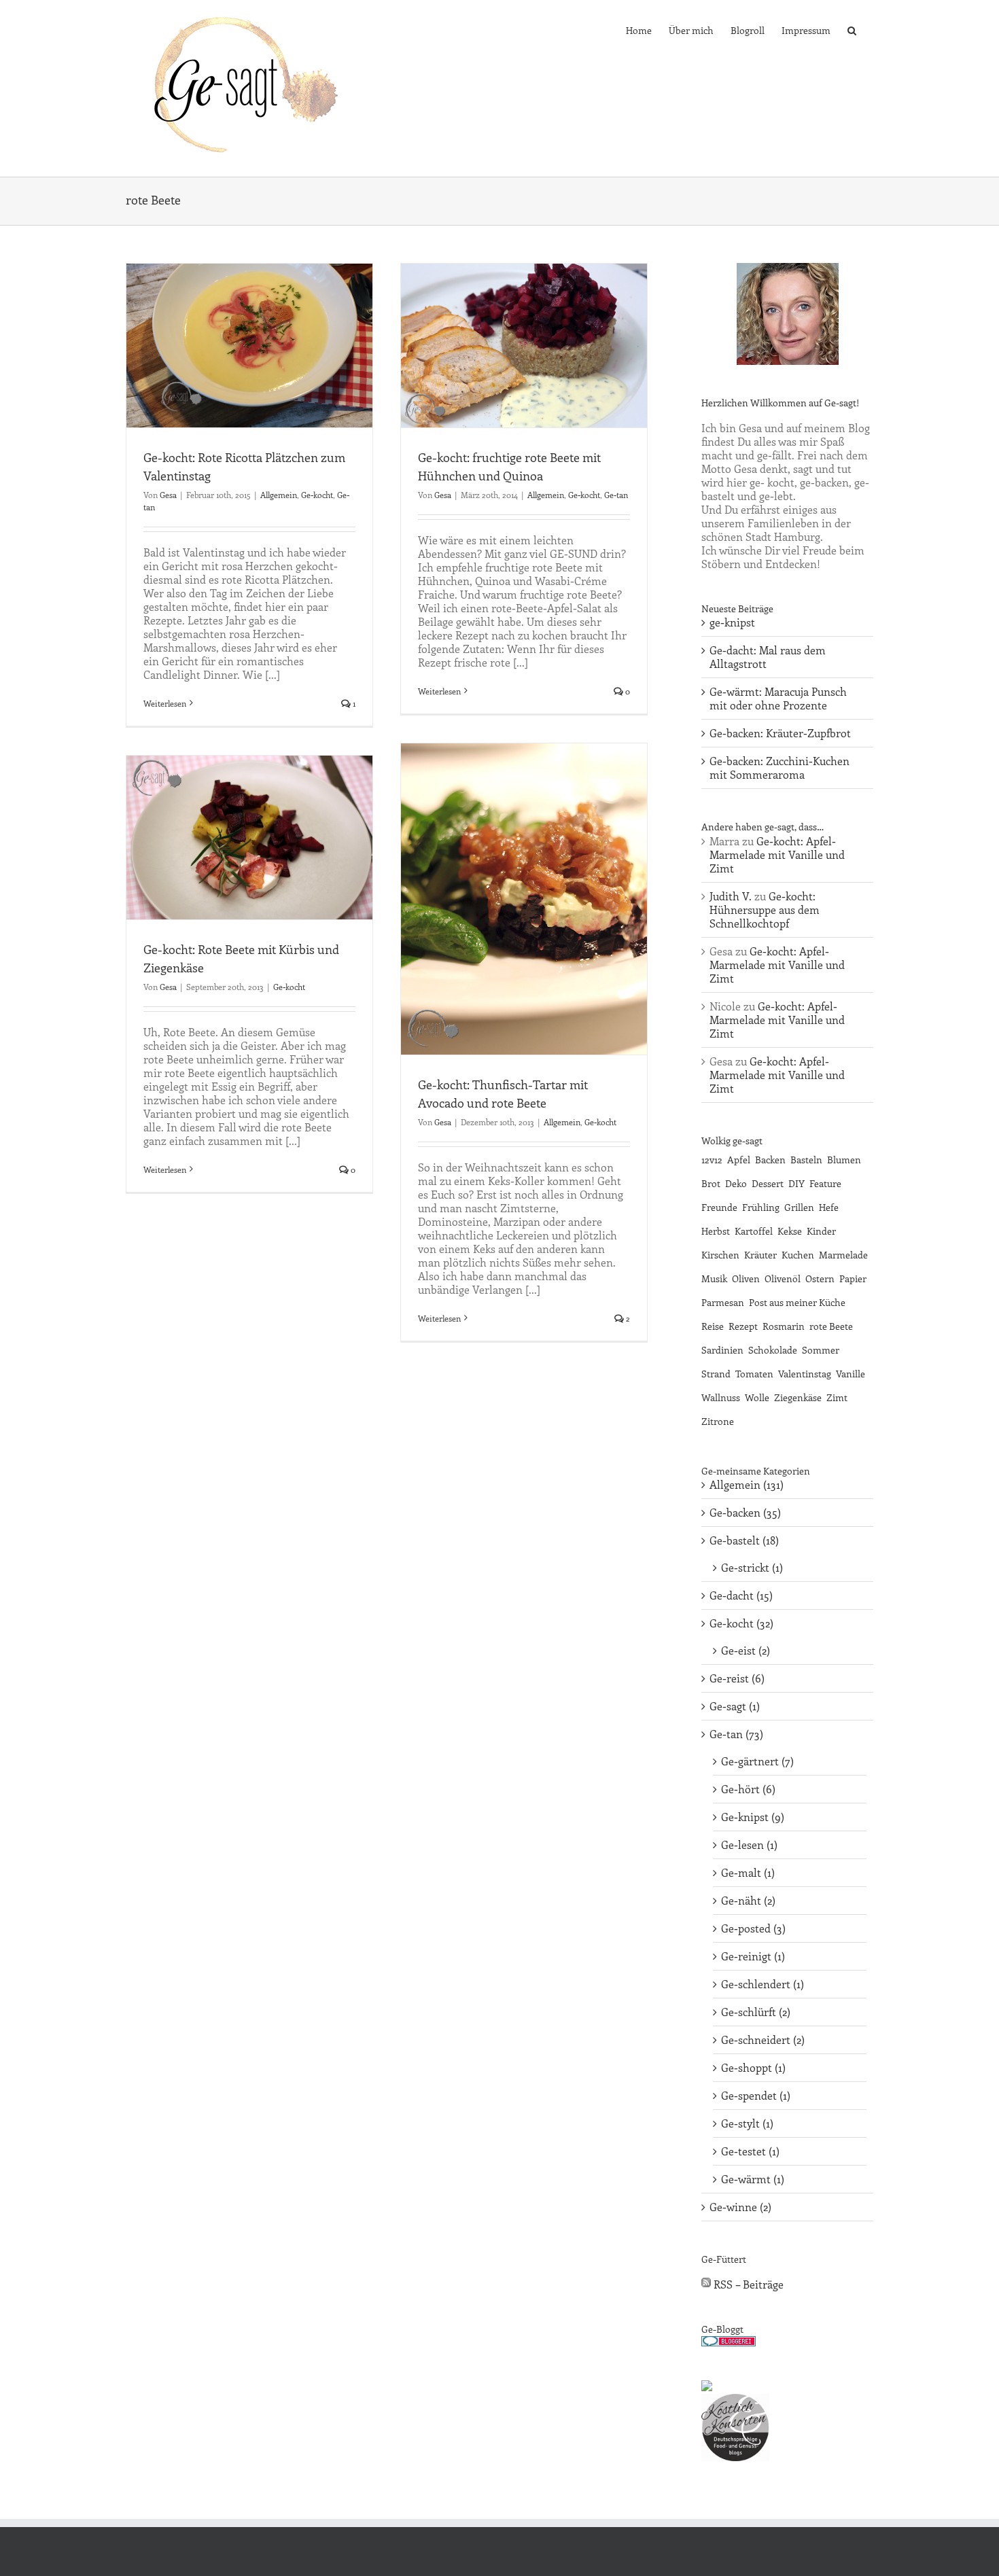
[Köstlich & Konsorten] (735, 2400)
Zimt (837, 1397)
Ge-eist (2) (746, 1651)
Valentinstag (805, 1373)
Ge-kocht (317, 495)
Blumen (844, 1159)
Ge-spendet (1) (756, 2096)
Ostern (820, 1278)
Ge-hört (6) (748, 1789)
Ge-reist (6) (737, 1678)
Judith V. (731, 896)
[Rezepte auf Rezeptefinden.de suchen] (707, 2387)
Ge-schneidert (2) (763, 2040)
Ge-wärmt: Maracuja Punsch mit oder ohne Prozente (778, 698)
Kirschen (720, 1254)
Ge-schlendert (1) (763, 1984)
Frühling (761, 1207)
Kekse (790, 1231)
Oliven (746, 1278)
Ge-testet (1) (750, 2151)
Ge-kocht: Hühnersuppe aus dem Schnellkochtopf (765, 910)
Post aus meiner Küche (797, 1302)
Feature (825, 1183)
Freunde (719, 1207)
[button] (852, 29)
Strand (716, 1373)
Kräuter (760, 1254)
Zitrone (718, 1421)
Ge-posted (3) (753, 1928)
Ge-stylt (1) (747, 2123)
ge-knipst (732, 622)
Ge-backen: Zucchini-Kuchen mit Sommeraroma (779, 767)
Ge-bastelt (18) (744, 1540)
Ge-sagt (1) (735, 1706)
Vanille (851, 1373)
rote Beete (831, 1326)
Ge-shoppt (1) (753, 2068)
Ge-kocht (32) (741, 1623)
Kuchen (798, 1254)
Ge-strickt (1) (752, 1568)
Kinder (821, 1231)
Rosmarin (784, 1326)
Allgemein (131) (747, 1485)
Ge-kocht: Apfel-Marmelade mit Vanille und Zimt (777, 854)
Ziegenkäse (798, 1397)
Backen (770, 1159)
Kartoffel (754, 1231)
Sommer (821, 1349)
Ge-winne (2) (740, 2207)
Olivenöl (783, 1278)
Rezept (743, 1326)
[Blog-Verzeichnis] (729, 2343)
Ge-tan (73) (736, 1734)
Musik (714, 1278)
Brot (711, 1183)
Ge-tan (616, 495)
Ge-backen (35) (745, 1513)
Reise (713, 1326)
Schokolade (773, 1349)
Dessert (768, 1183)
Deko (736, 1183)
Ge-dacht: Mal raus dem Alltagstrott (768, 657)
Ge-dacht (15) (741, 1595)
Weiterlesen (165, 703)
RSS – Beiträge (747, 2284)
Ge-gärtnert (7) (757, 1761)
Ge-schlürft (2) (756, 2012)
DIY (796, 1183)
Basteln (806, 1159)
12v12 (712, 1159)
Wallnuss (721, 1397)
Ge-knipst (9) (753, 1817)
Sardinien (722, 1349)
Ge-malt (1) (748, 1873)
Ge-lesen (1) (749, 1845)
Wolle (757, 1397)
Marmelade (843, 1254)
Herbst (716, 1231)
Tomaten (754, 1373)
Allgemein (279, 495)
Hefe (829, 1207)
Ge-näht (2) (748, 1901)
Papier (853, 1278)
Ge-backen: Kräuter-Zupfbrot (780, 733)
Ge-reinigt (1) (753, 1956)
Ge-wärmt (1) (753, 2179)
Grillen (799, 1207)
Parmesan (723, 1302)
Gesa (168, 495)
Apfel (739, 1159)
